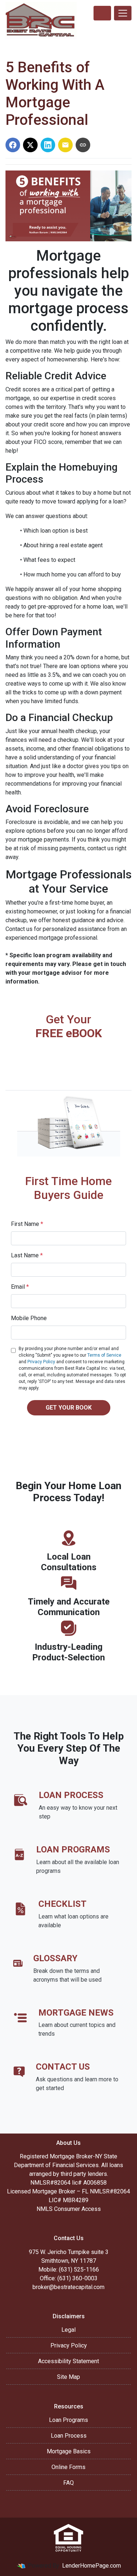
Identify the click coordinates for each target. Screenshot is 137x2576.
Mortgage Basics (69, 2451)
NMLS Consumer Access (69, 2209)
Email (20, 1287)
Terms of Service (104, 1355)
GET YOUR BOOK (69, 1408)
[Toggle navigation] (123, 13)
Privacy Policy (41, 1362)
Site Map (68, 2377)
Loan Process (69, 2436)
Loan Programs (68, 2420)
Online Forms (68, 2467)
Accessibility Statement (68, 2361)
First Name (27, 1224)
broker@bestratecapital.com (68, 2287)
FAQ (68, 2483)
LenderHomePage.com (92, 2566)
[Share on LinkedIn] (48, 145)
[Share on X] (30, 145)
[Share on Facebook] (13, 145)
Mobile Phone (29, 1318)
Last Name (27, 1255)
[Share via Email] (65, 145)
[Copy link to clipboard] (83, 145)
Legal (68, 2330)
